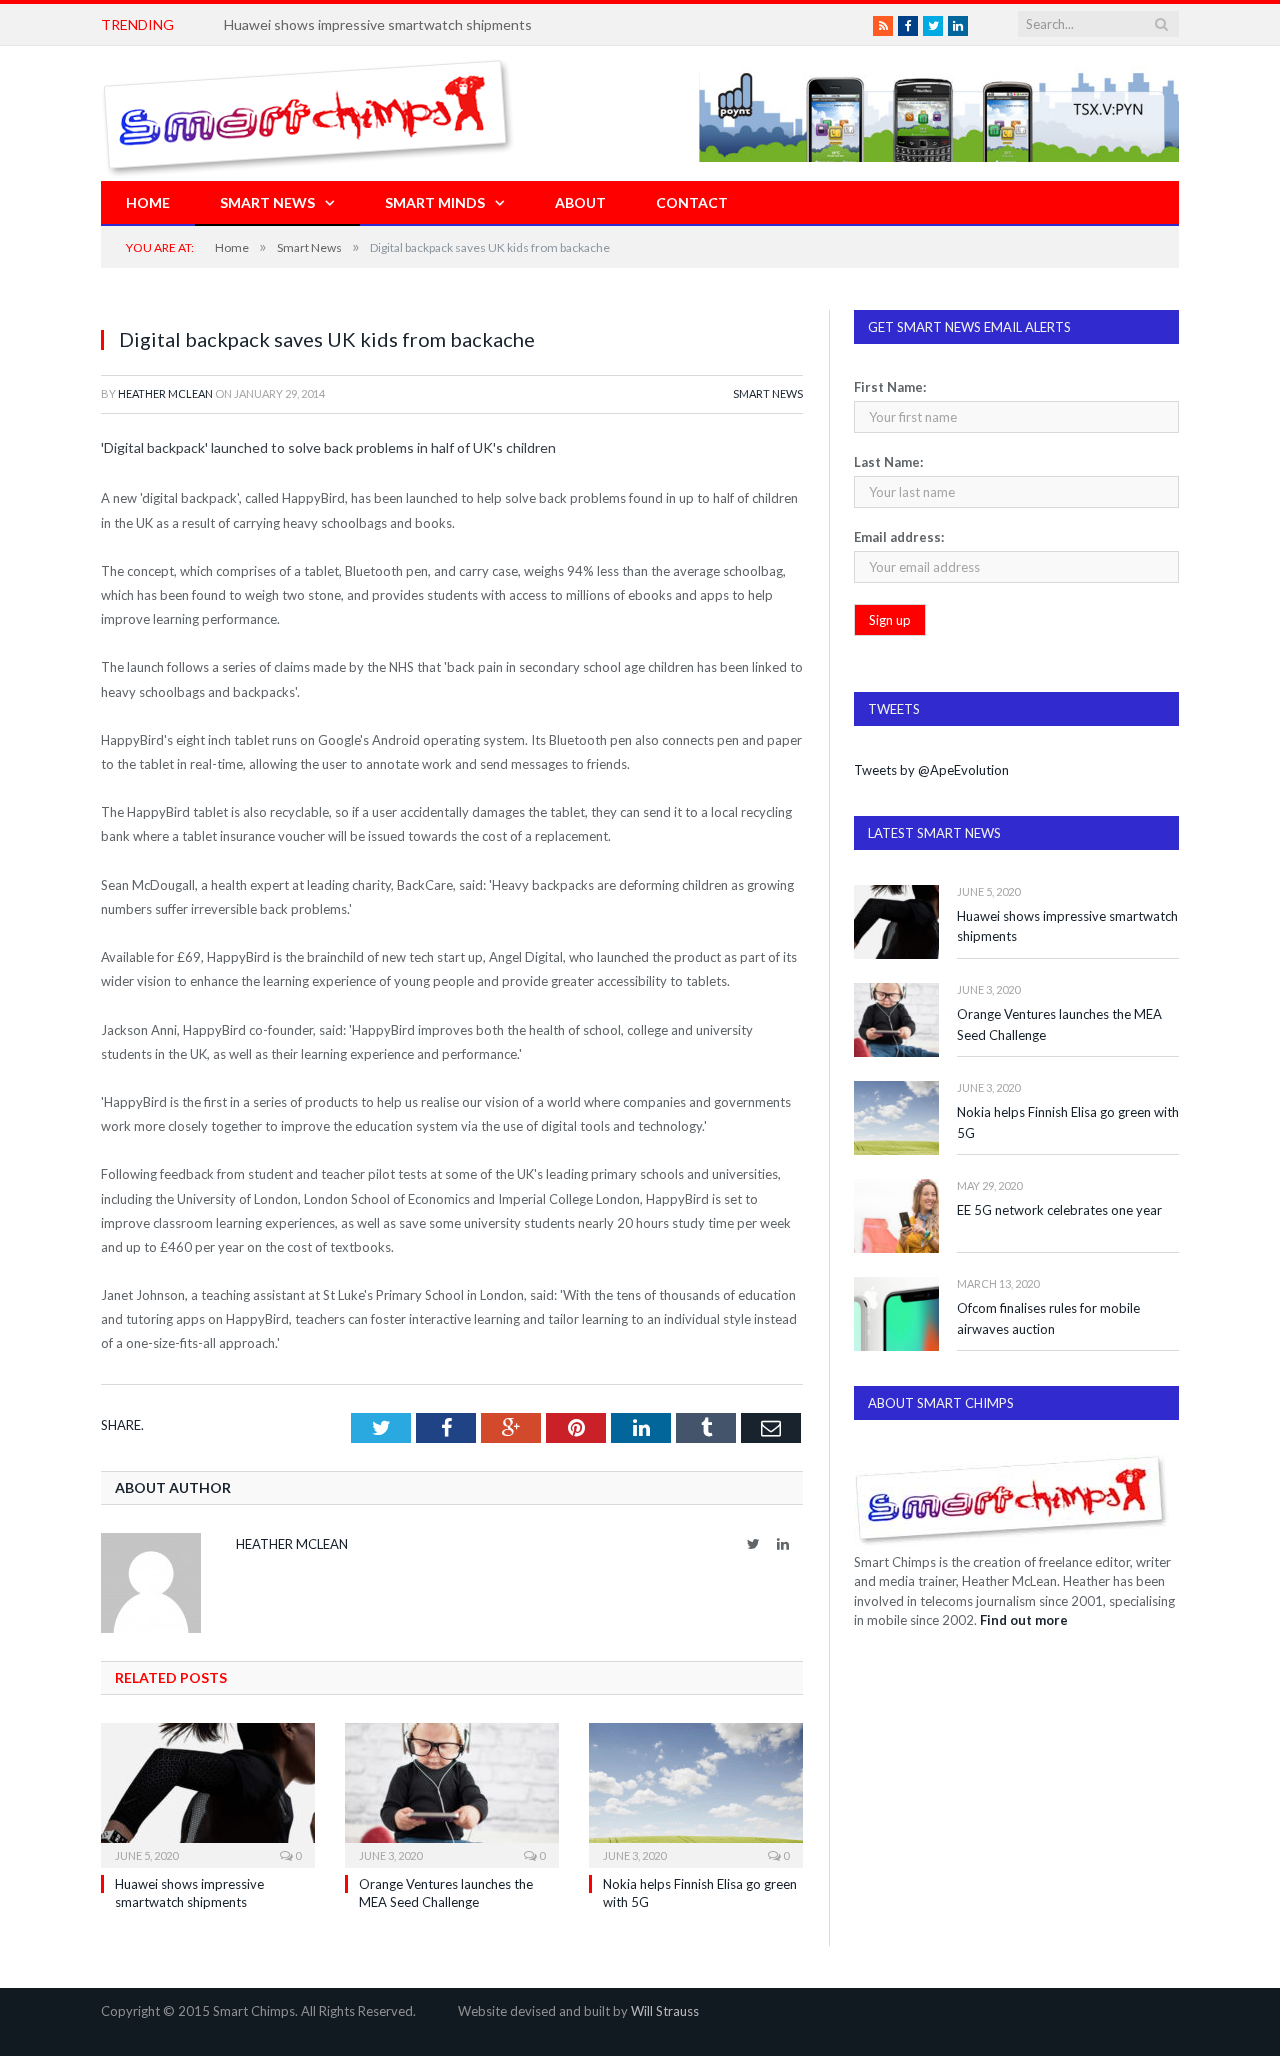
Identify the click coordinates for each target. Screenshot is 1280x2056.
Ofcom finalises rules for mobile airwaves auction (1048, 1318)
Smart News (267, 202)
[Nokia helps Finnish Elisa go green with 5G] (696, 1793)
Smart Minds (435, 202)
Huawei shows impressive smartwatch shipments (378, 24)
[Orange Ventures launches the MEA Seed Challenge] (452, 1793)
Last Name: (888, 462)
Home (148, 202)
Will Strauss (665, 2011)
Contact (692, 202)
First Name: (890, 387)
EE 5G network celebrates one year (1059, 1210)
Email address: (899, 537)
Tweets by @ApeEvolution (931, 770)
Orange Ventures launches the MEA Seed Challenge (1059, 1024)
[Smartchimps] (308, 113)
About (580, 202)
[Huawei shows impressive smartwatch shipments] (208, 1793)
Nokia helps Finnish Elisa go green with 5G (1068, 1122)
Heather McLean (165, 393)
